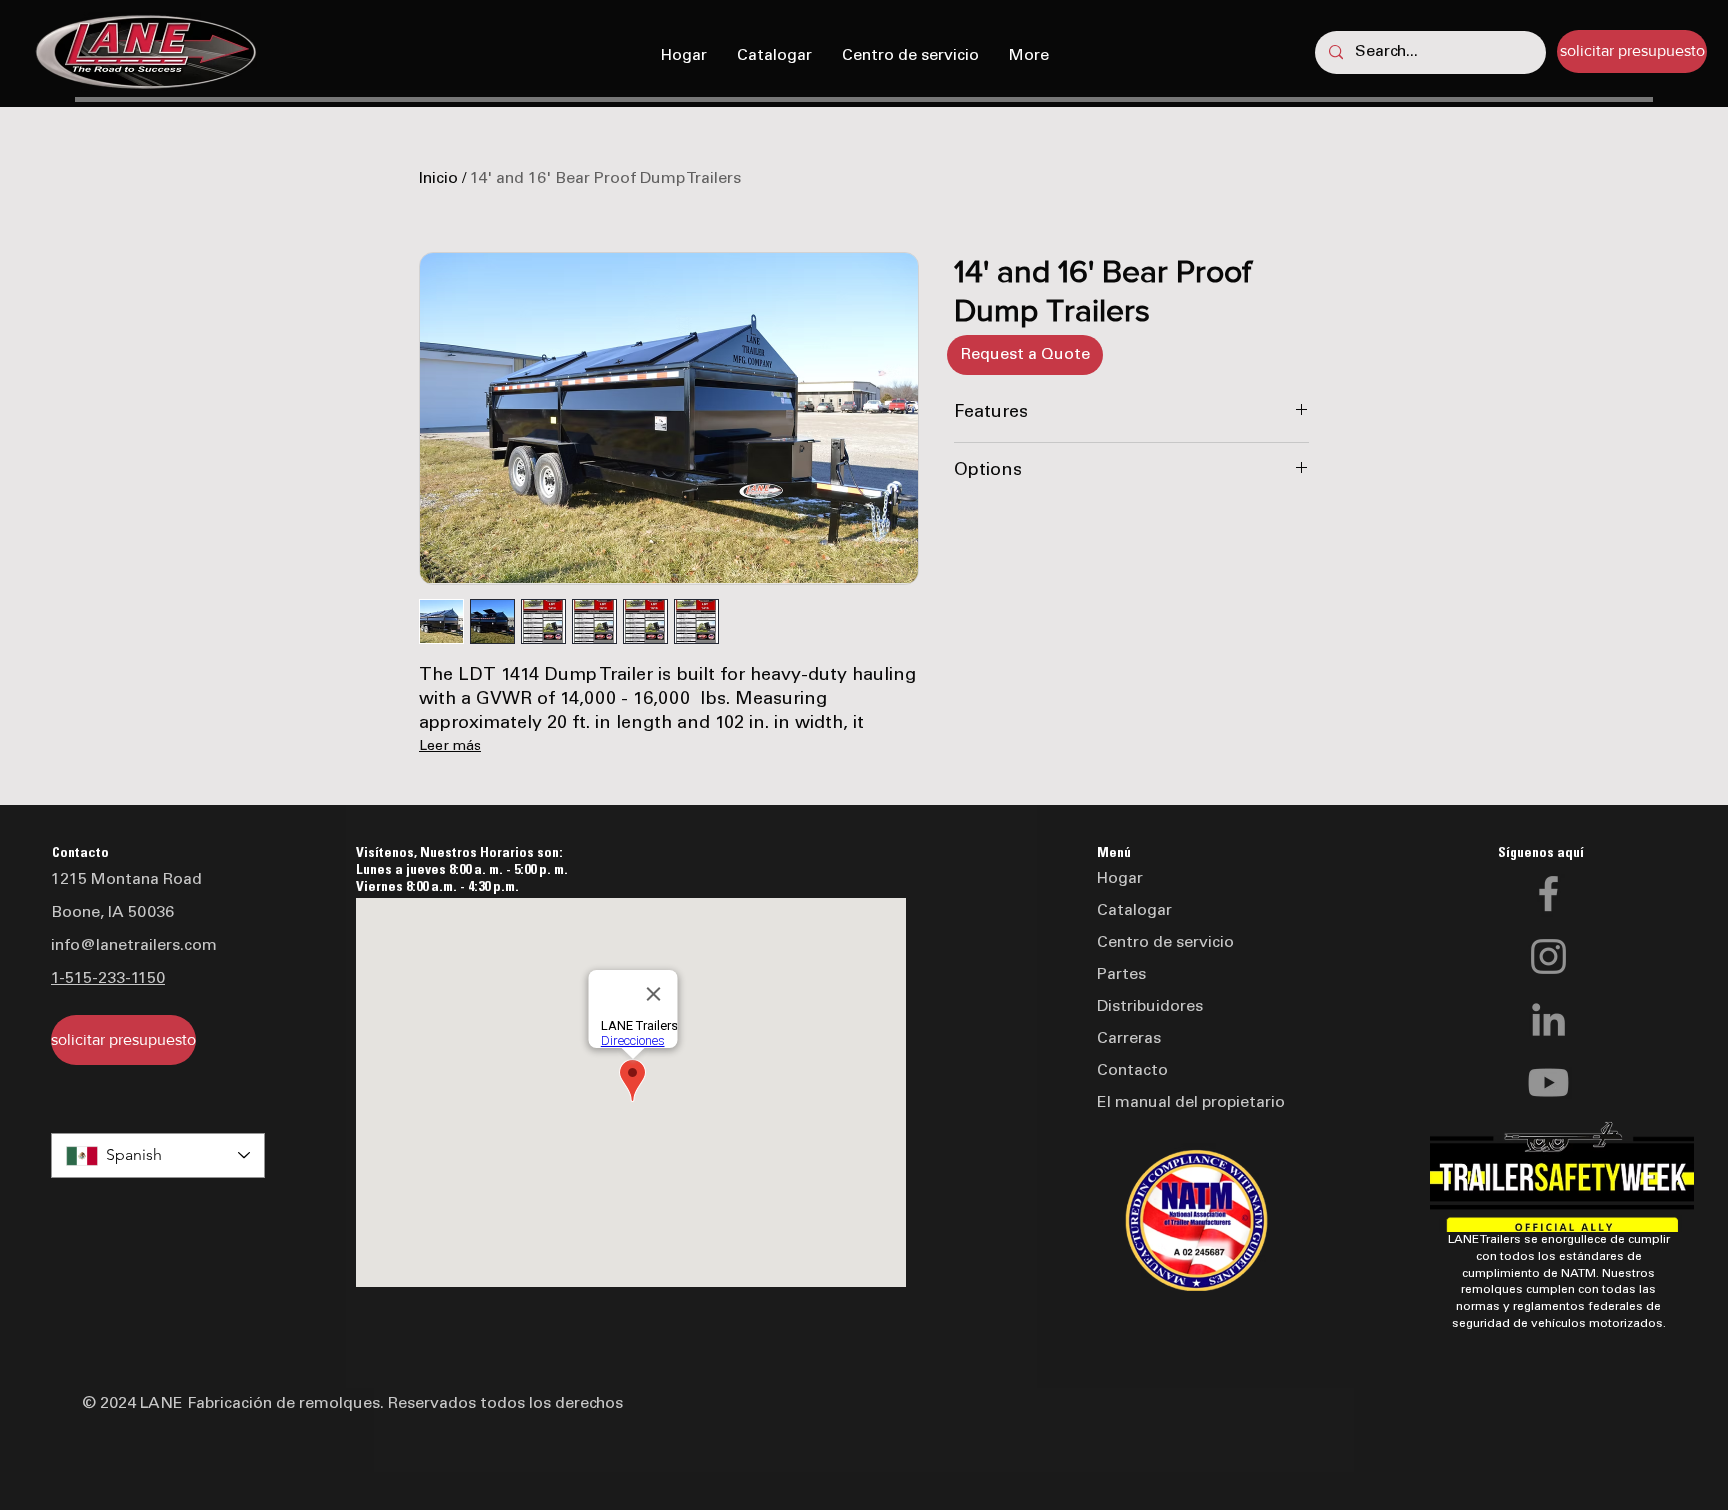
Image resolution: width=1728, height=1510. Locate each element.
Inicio (438, 179)
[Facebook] (1548, 893)
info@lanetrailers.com (134, 946)
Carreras (1129, 1039)
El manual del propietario (1191, 1103)
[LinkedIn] (1548, 1019)
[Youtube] (1548, 1082)
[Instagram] (1548, 956)
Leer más (450, 747)
